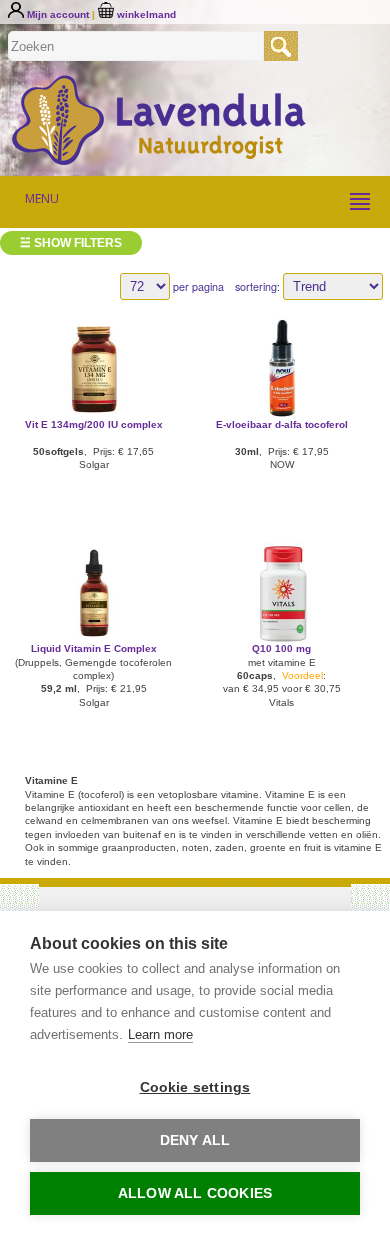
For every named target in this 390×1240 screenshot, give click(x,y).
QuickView (93, 367)
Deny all (195, 1140)
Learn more (160, 1034)
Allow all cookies (195, 1193)
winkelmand (145, 14)
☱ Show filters (71, 243)
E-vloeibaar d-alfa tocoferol (282, 424)
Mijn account (58, 14)
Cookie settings (195, 1087)
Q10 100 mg (281, 648)
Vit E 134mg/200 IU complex (94, 424)
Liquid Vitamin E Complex (94, 648)
